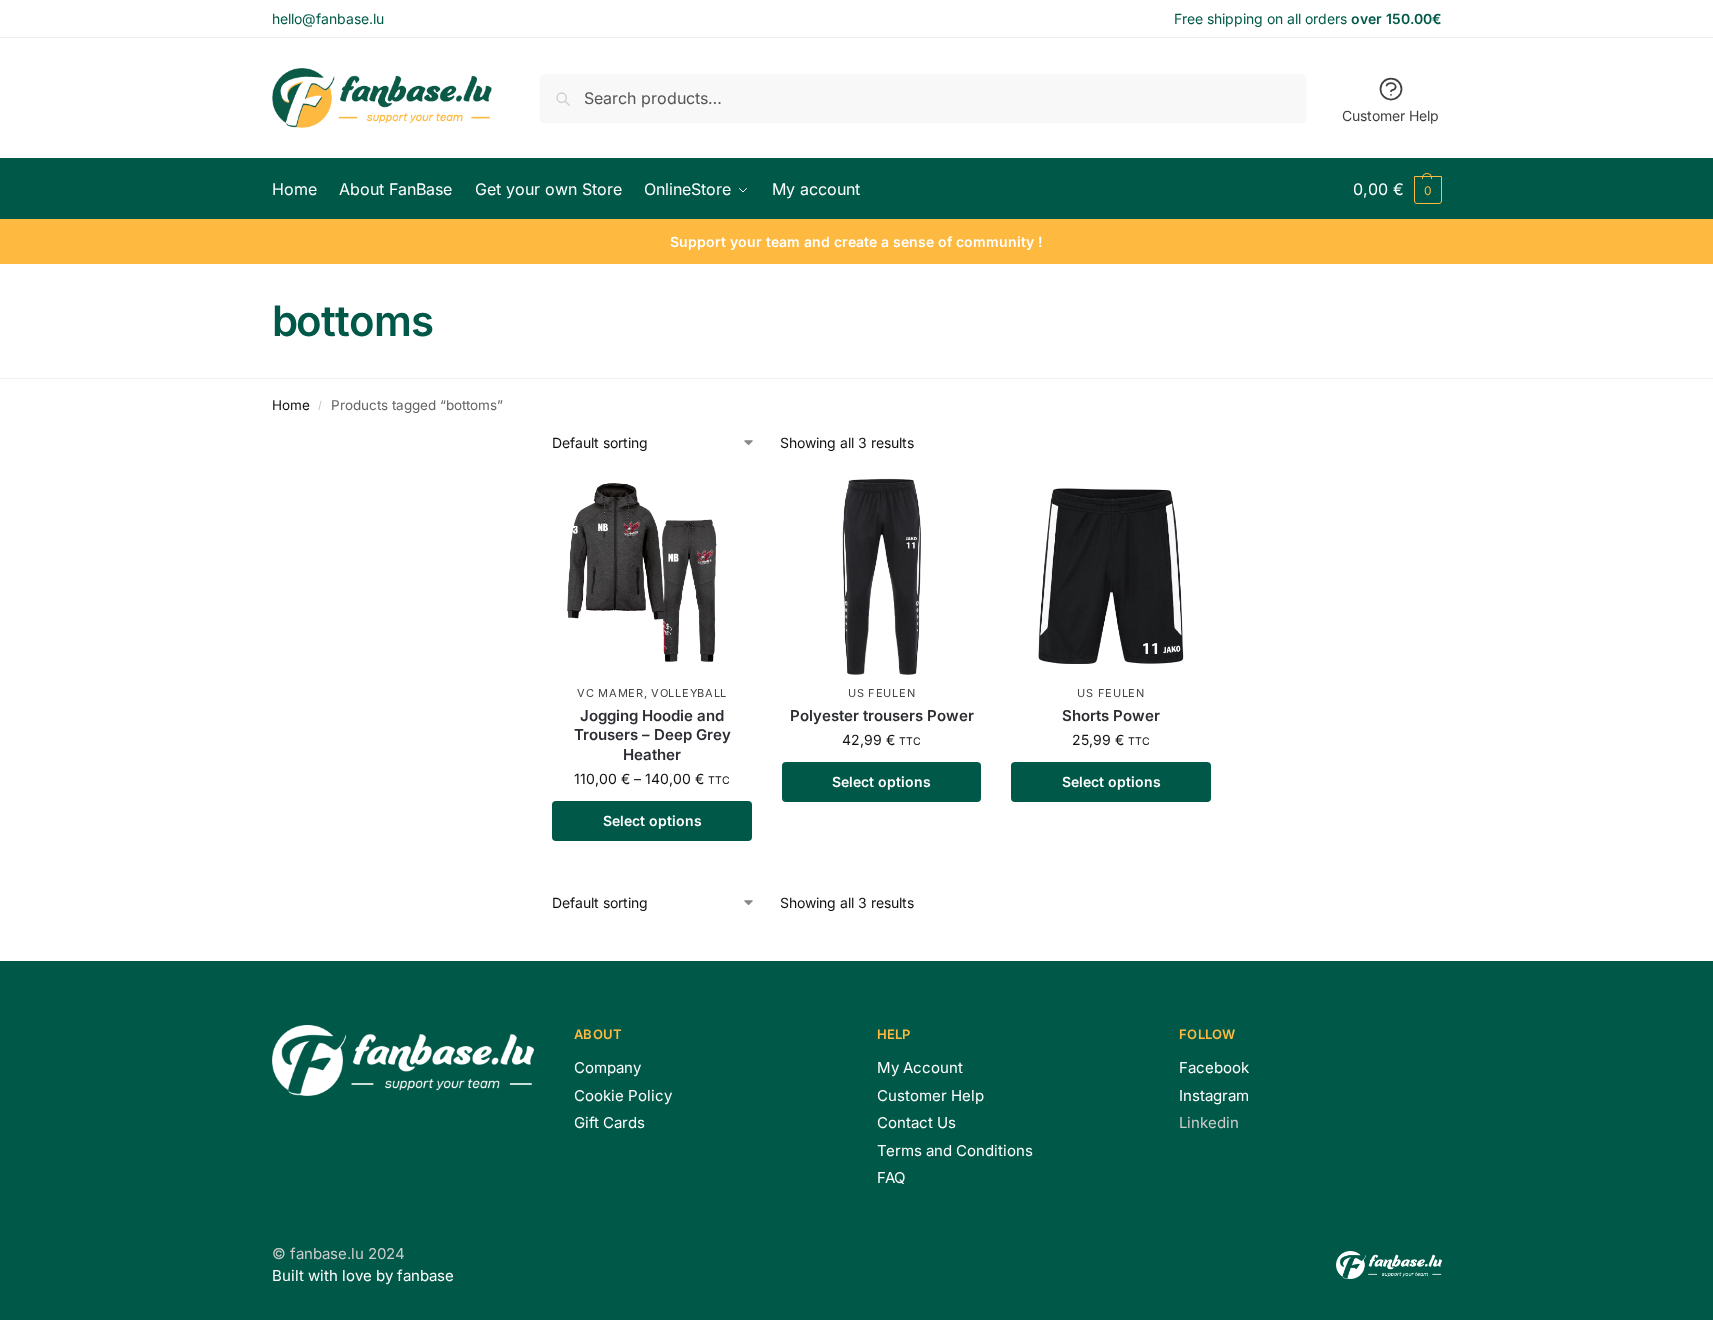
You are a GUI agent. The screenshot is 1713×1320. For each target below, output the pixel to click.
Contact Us (916, 1122)
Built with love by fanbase (363, 1275)
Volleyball (689, 693)
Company (607, 1067)
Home (291, 405)
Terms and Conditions (955, 1150)
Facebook (1214, 1067)
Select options (652, 820)
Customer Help (1390, 115)
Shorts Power (1111, 715)
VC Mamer (610, 693)
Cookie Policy (623, 1095)
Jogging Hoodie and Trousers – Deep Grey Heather (652, 735)
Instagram (1214, 1095)
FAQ (891, 1177)
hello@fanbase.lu (328, 18)
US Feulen (881, 693)
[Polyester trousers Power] (882, 577)
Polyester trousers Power (882, 715)
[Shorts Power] (1111, 577)
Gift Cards (609, 1122)
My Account (920, 1067)
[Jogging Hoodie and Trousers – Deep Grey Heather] (652, 577)
